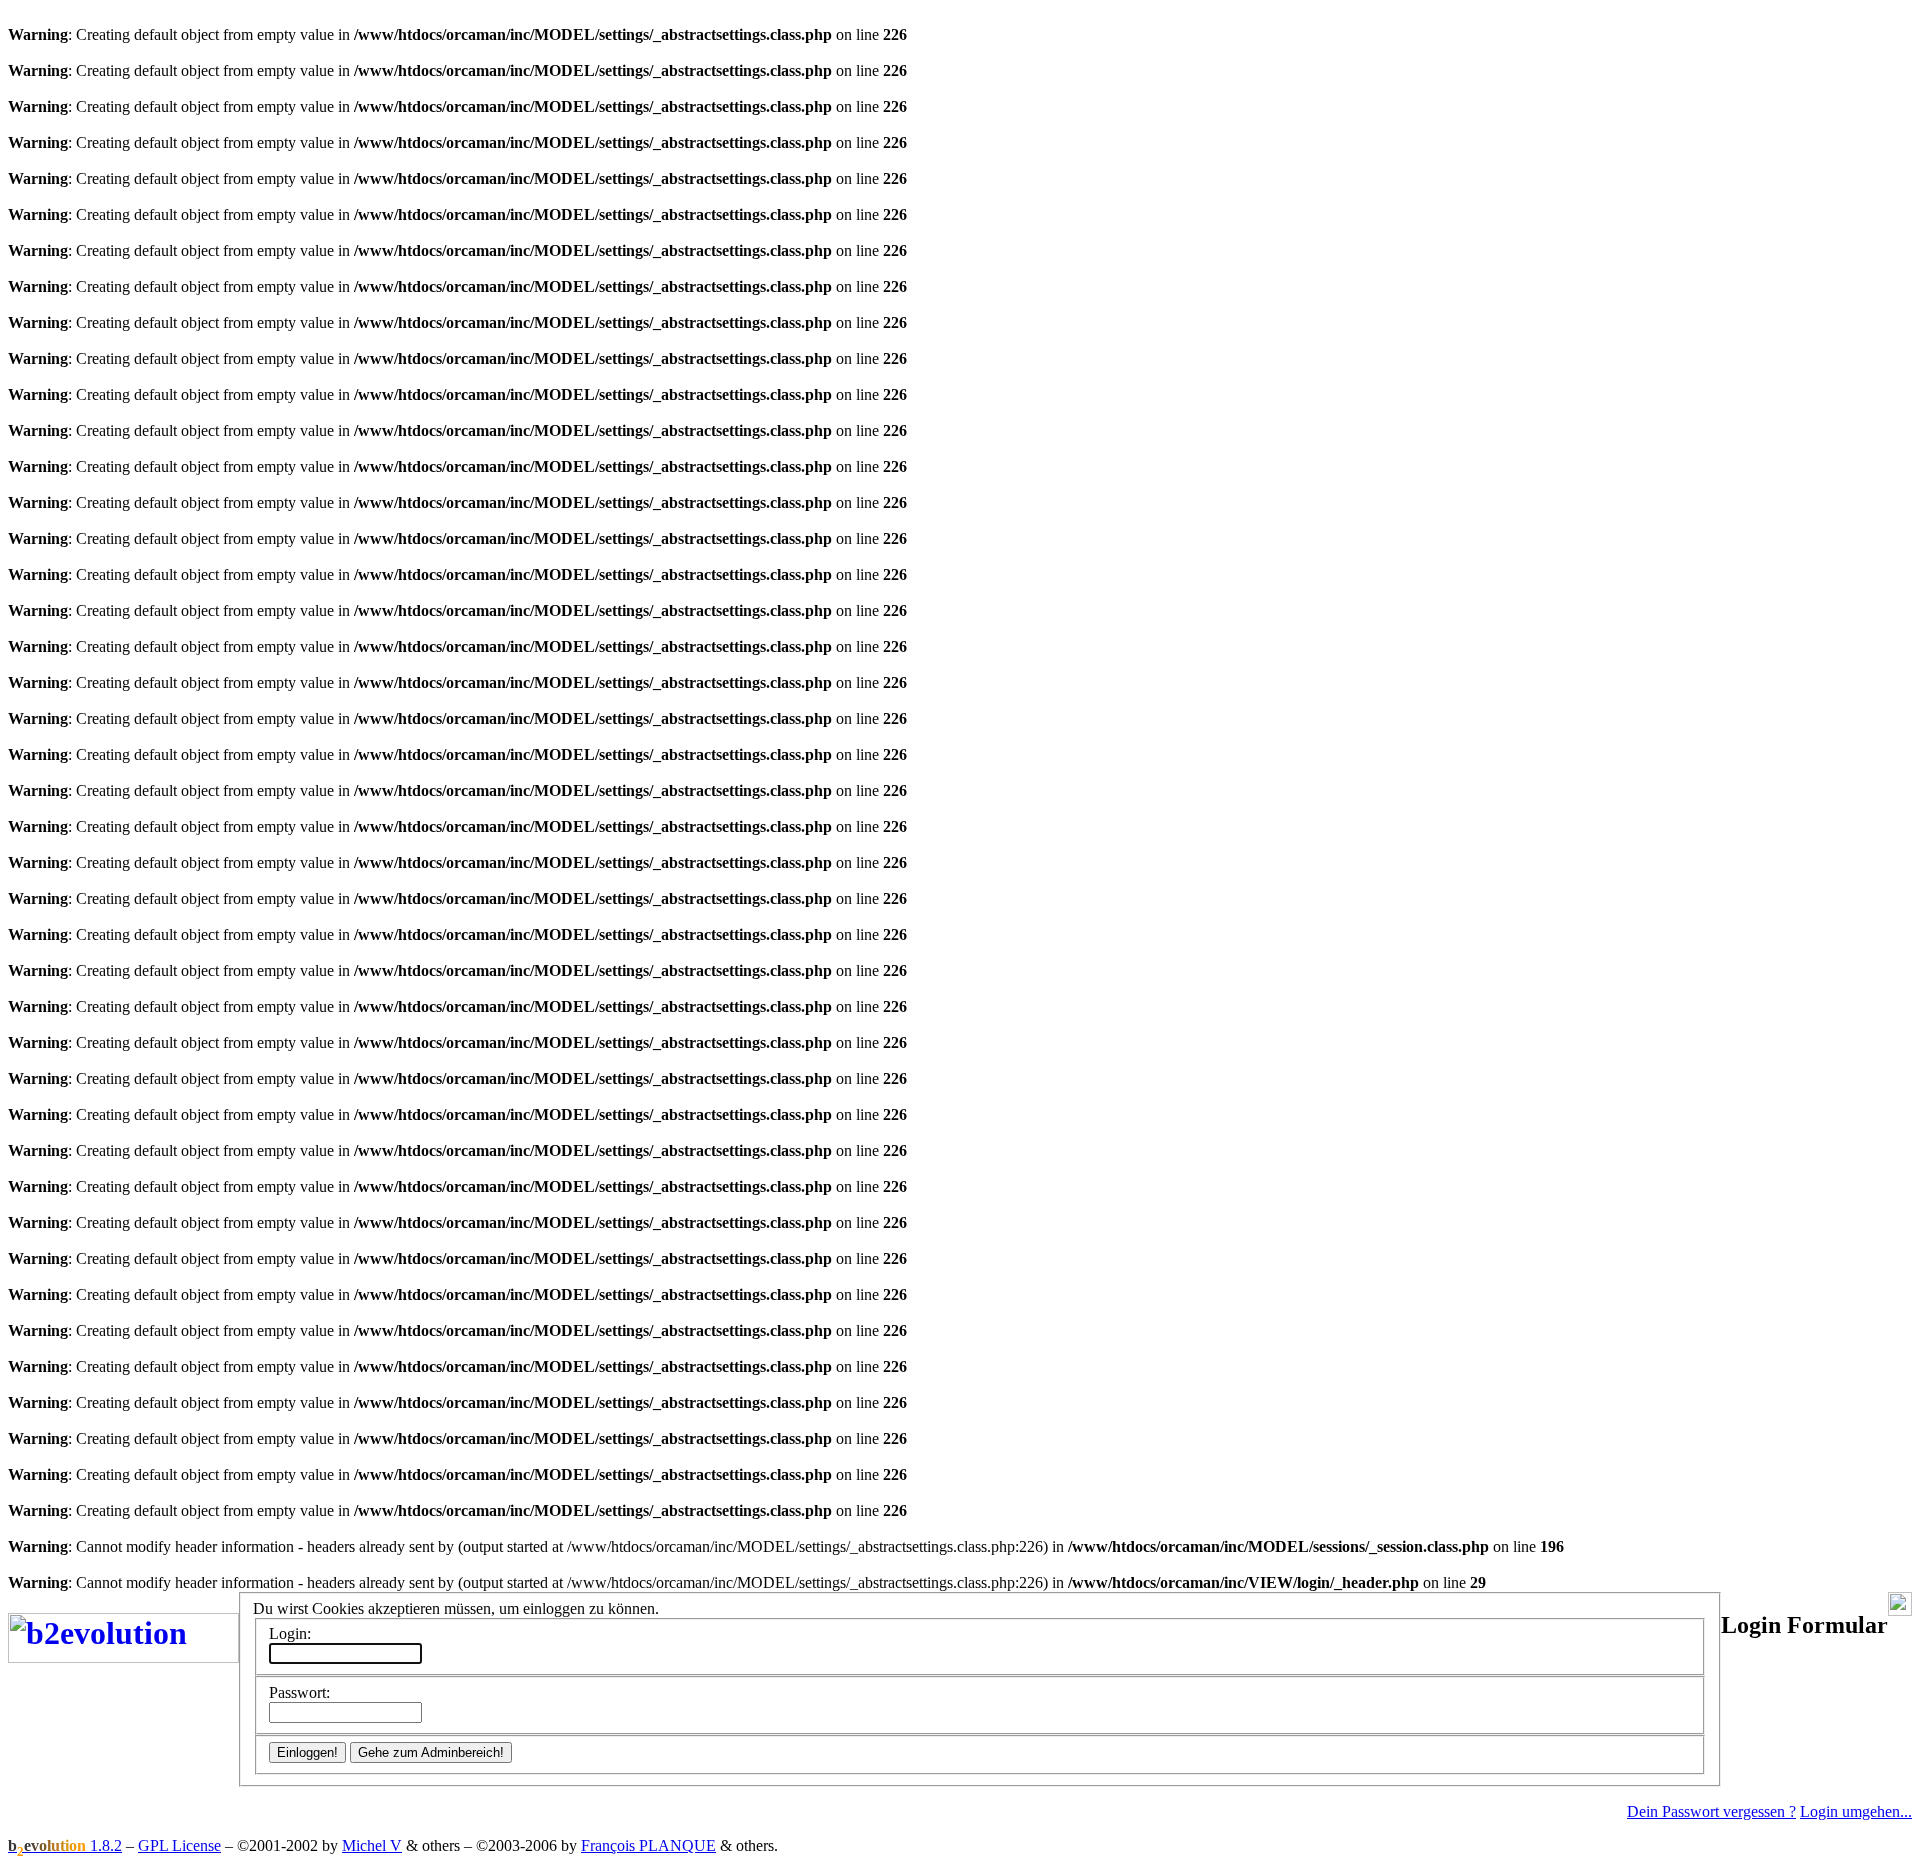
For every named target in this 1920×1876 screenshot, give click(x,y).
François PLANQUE (648, 1845)
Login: (290, 1633)
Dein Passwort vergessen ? (1711, 1811)
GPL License (179, 1845)
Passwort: (299, 1692)
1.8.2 (65, 1845)
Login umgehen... (1856, 1811)
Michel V (372, 1845)
